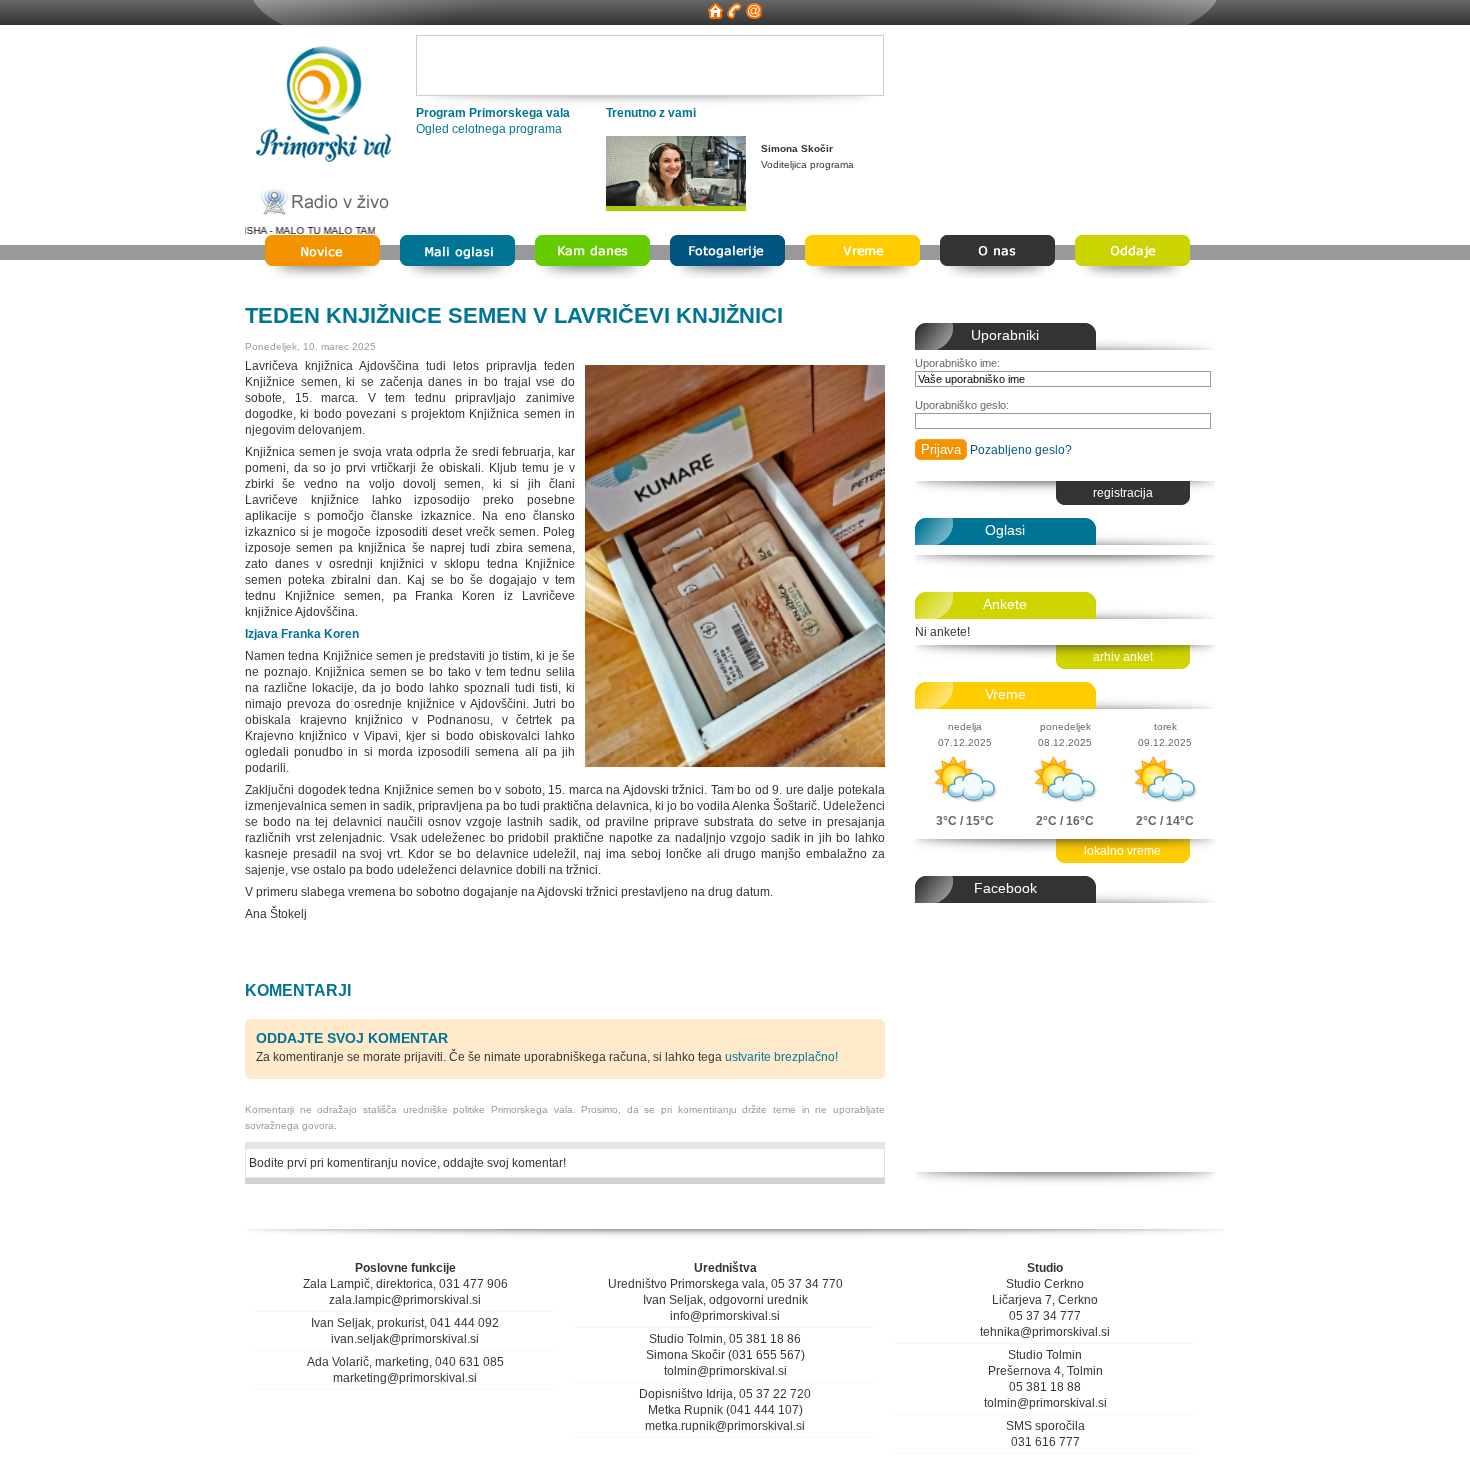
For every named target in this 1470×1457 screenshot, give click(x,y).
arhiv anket (1123, 657)
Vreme (1005, 694)
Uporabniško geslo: (962, 405)
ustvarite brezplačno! (781, 1057)
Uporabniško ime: (957, 363)
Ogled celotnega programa (489, 129)
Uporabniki (1005, 335)
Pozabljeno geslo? (1021, 450)
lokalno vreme (1122, 851)
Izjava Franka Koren (302, 634)
